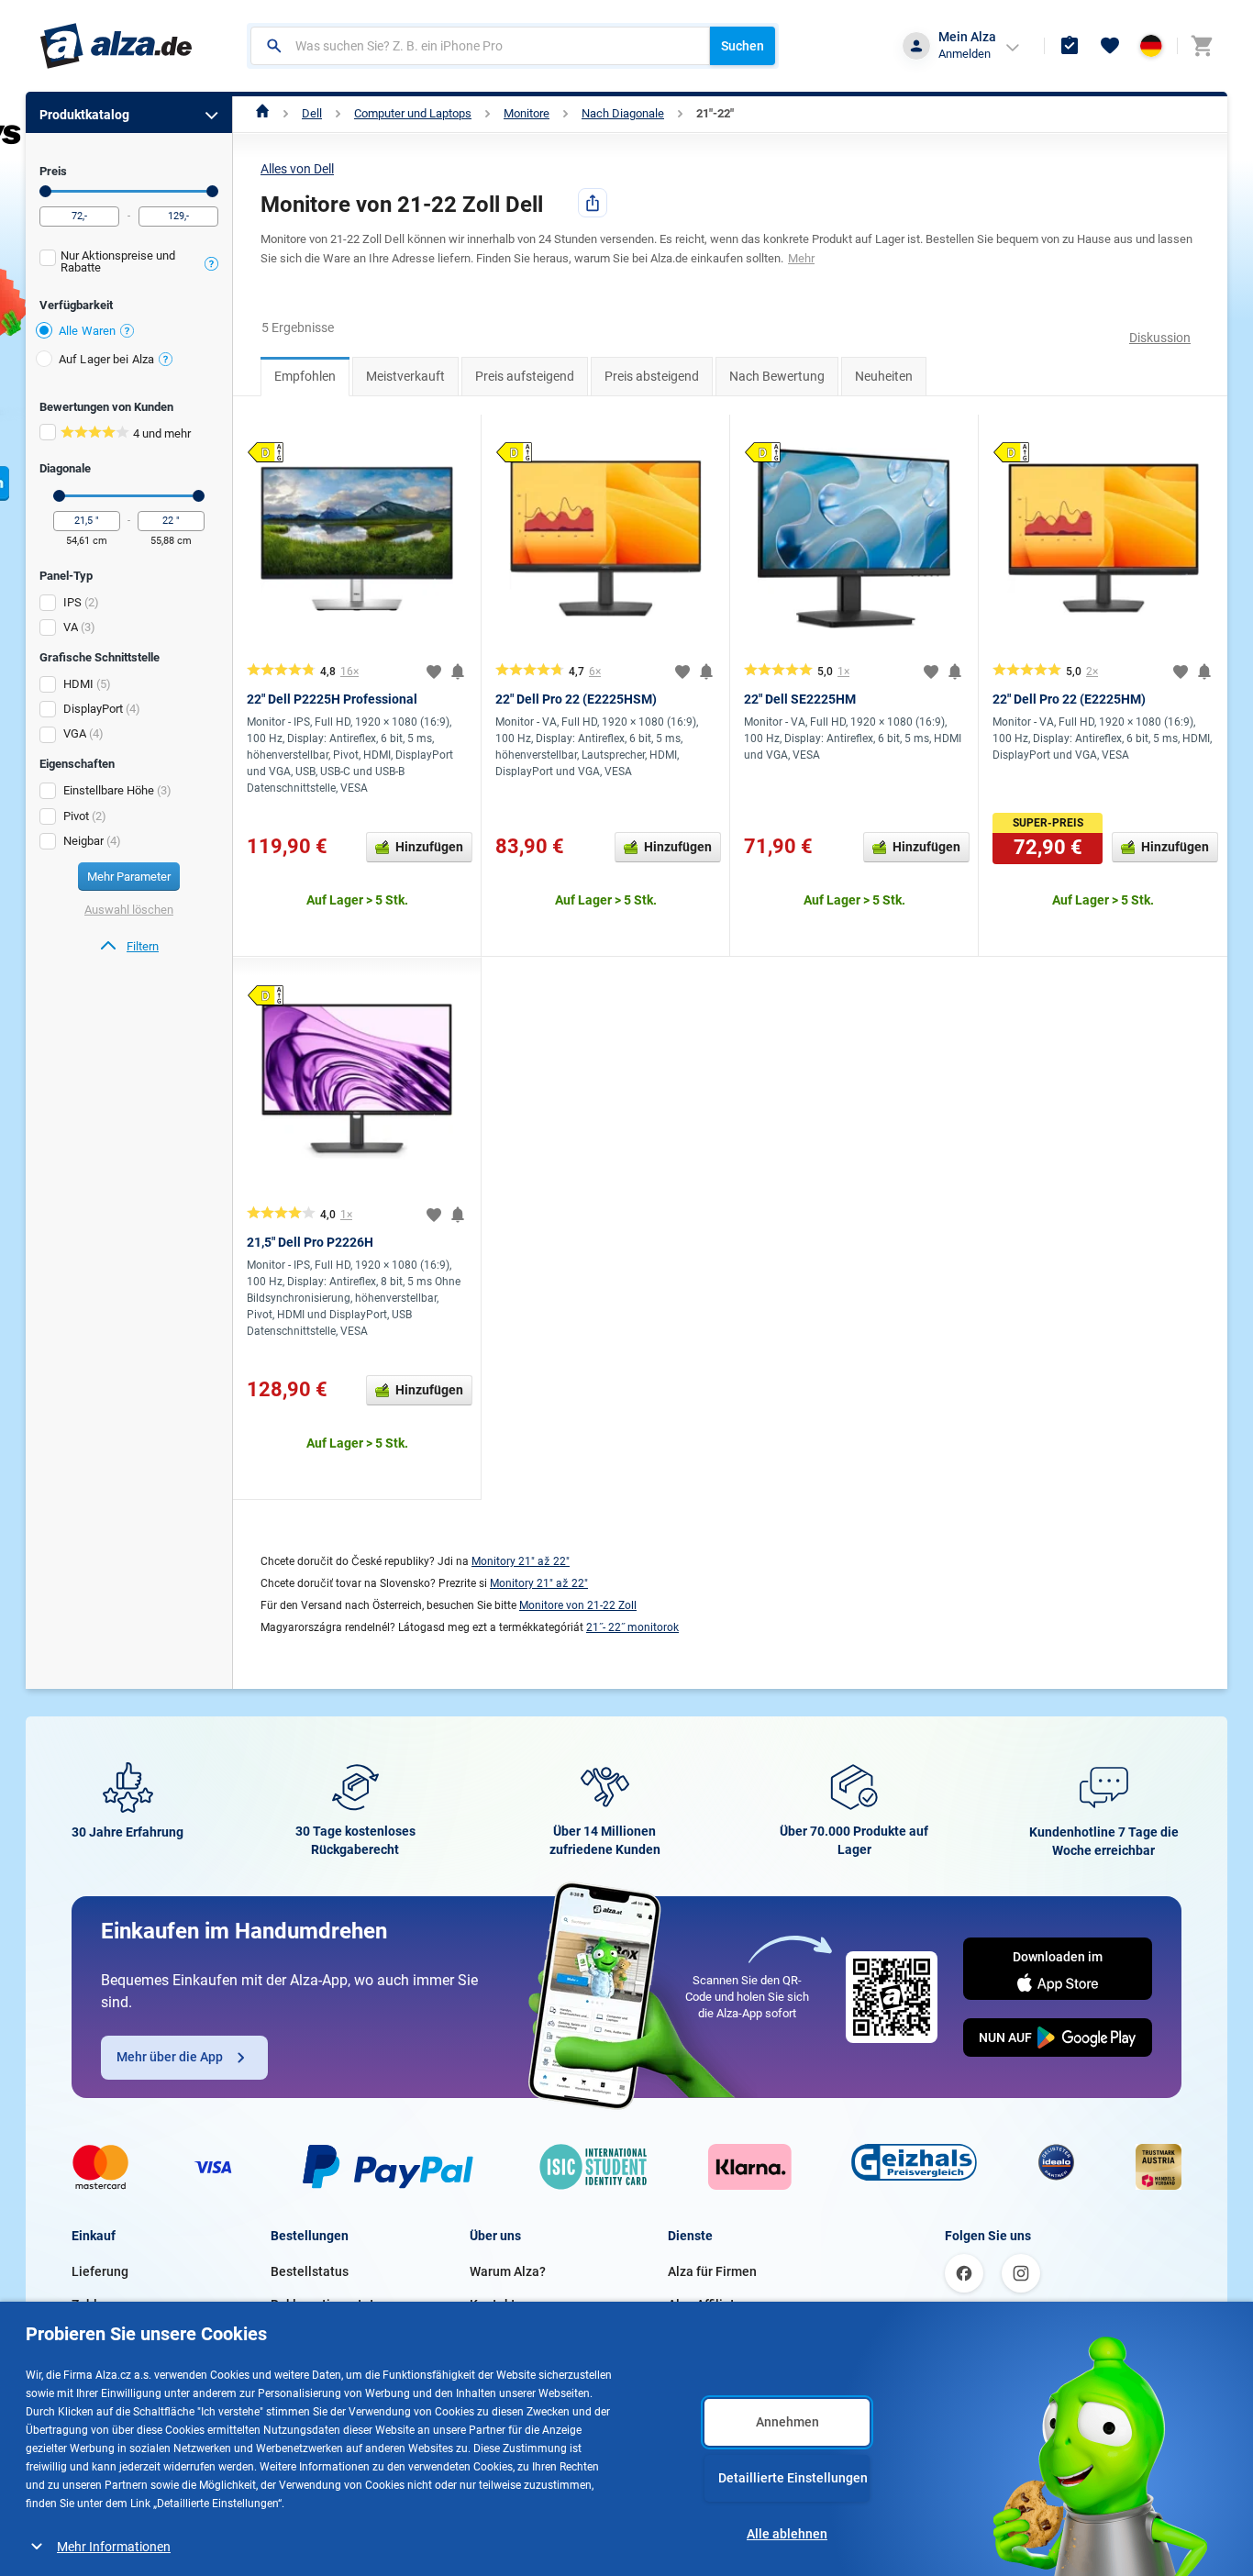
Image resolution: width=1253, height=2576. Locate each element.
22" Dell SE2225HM (800, 699)
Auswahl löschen (129, 910)
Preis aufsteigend (525, 376)
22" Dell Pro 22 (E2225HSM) (576, 699)
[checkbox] (129, 264)
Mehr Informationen (114, 2547)
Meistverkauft (405, 376)
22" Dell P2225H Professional (332, 699)
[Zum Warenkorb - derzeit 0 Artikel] (1202, 46)
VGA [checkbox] (75, 733)
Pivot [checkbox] (76, 816)
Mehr (801, 258)
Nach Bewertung (777, 376)
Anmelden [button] (965, 54)
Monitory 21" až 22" (521, 1561)
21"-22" (715, 113)
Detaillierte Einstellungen (793, 2478)
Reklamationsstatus (329, 2304)
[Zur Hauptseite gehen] (116, 46)
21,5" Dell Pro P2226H (310, 1242)
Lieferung (100, 2271)
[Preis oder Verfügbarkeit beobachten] (458, 672)
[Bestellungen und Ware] (1070, 46)
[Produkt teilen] (593, 203)
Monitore (527, 113)
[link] (129, 947)
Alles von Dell (297, 169)
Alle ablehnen (787, 2534)
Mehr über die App (170, 2057)
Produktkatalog (84, 115)
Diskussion (1160, 338)
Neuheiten (884, 376)
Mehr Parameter (129, 877)
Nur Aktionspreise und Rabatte (118, 261)
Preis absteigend (652, 376)
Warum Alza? (508, 2271)
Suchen (743, 46)
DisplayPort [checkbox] (93, 709)
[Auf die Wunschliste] (434, 672)
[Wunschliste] (1110, 46)
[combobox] (480, 46)
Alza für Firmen (712, 2271)
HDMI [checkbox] (78, 684)
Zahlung (95, 2304)
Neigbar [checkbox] (83, 841)
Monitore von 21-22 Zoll (578, 1605)
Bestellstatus (310, 2271)
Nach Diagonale (623, 113)
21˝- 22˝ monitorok (632, 1627)
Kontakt (493, 2304)
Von (45, 191)
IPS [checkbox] (72, 602)
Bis (212, 191)
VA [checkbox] (71, 627)
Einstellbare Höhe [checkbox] (109, 790)
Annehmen (787, 2422)
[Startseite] (263, 113)
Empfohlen (305, 376)
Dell (312, 113)
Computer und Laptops (413, 113)
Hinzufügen (429, 847)
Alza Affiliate (705, 2304)
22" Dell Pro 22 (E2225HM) (1069, 699)
